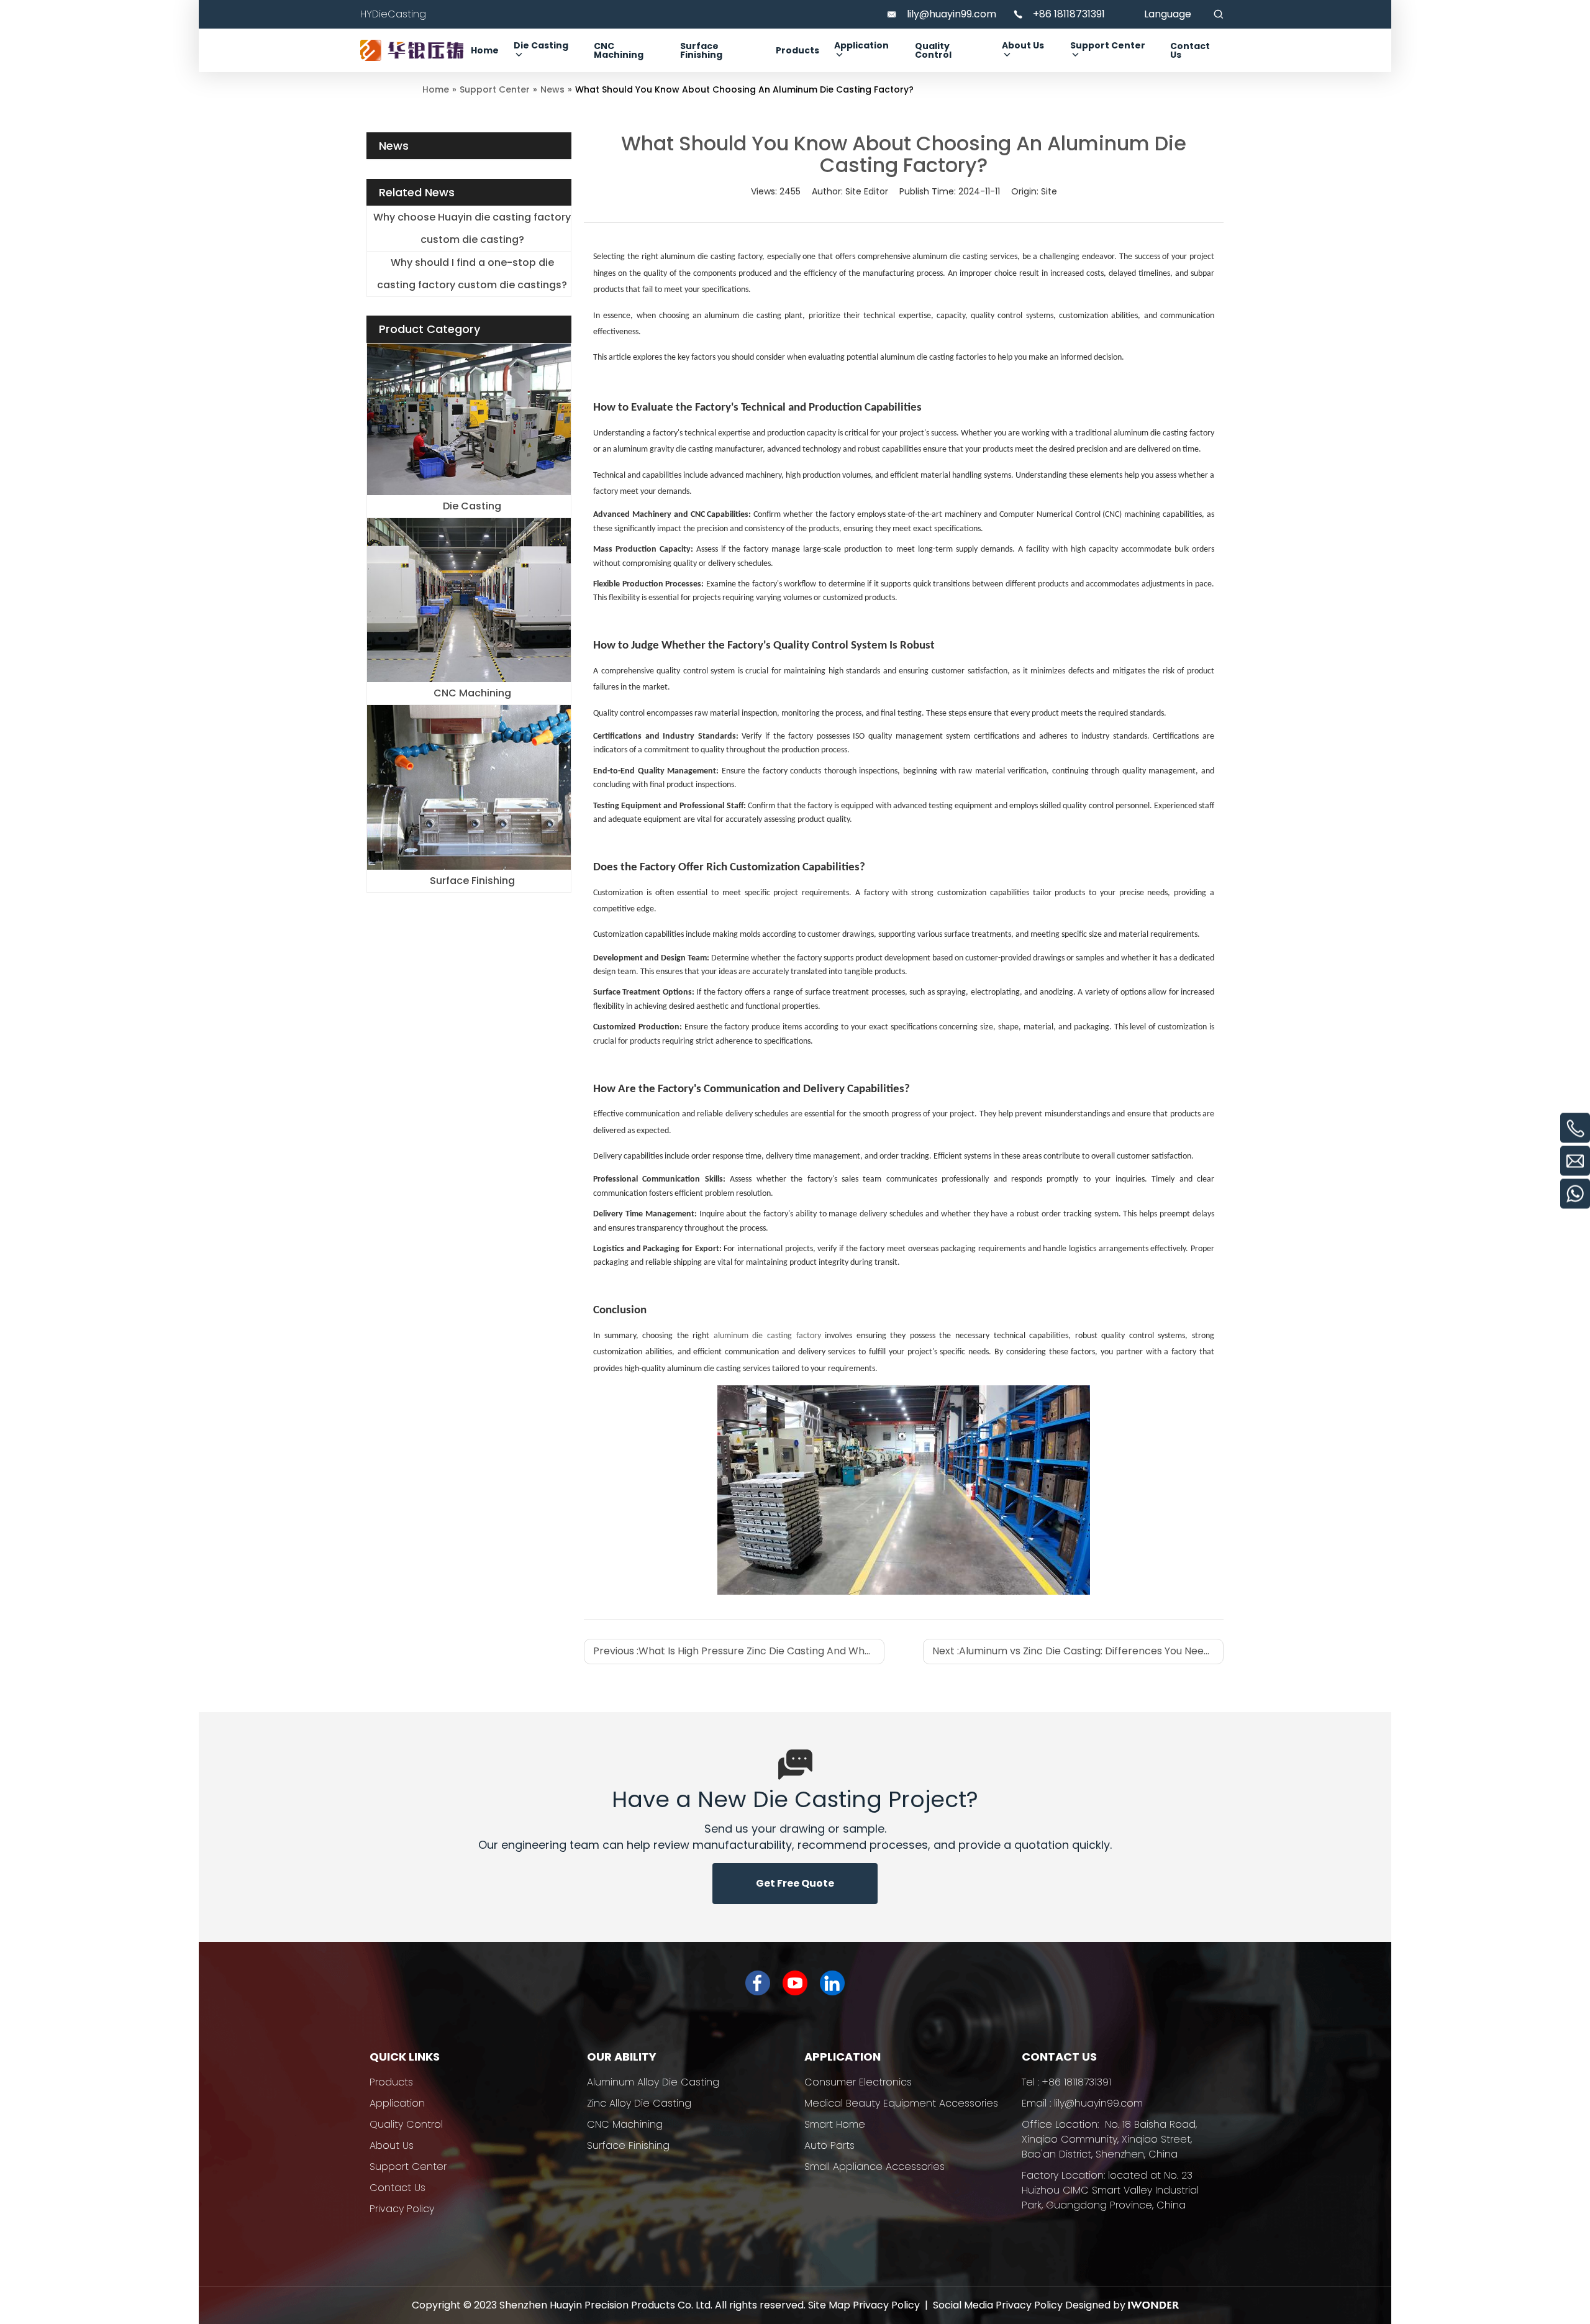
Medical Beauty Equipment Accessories (901, 2103)
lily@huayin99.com (952, 14)
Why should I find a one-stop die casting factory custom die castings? (472, 274)
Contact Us (397, 2188)
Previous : (739, 1651)
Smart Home (835, 2124)
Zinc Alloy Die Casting (639, 2103)
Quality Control (406, 2124)
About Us (392, 2145)
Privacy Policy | (893, 2305)
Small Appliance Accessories (874, 2167)
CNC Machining (472, 693)
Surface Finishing (472, 881)
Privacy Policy (402, 2209)
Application (397, 2103)
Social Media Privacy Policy (998, 2305)
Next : (1078, 1651)
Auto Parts (829, 2145)
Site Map (829, 2305)
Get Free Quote (795, 1883)
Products (391, 2082)
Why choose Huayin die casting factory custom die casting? (472, 228)
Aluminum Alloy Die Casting (653, 2082)
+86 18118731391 (1069, 14)
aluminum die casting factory (767, 1336)
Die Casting (472, 506)
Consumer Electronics (858, 2082)
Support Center (408, 2167)
